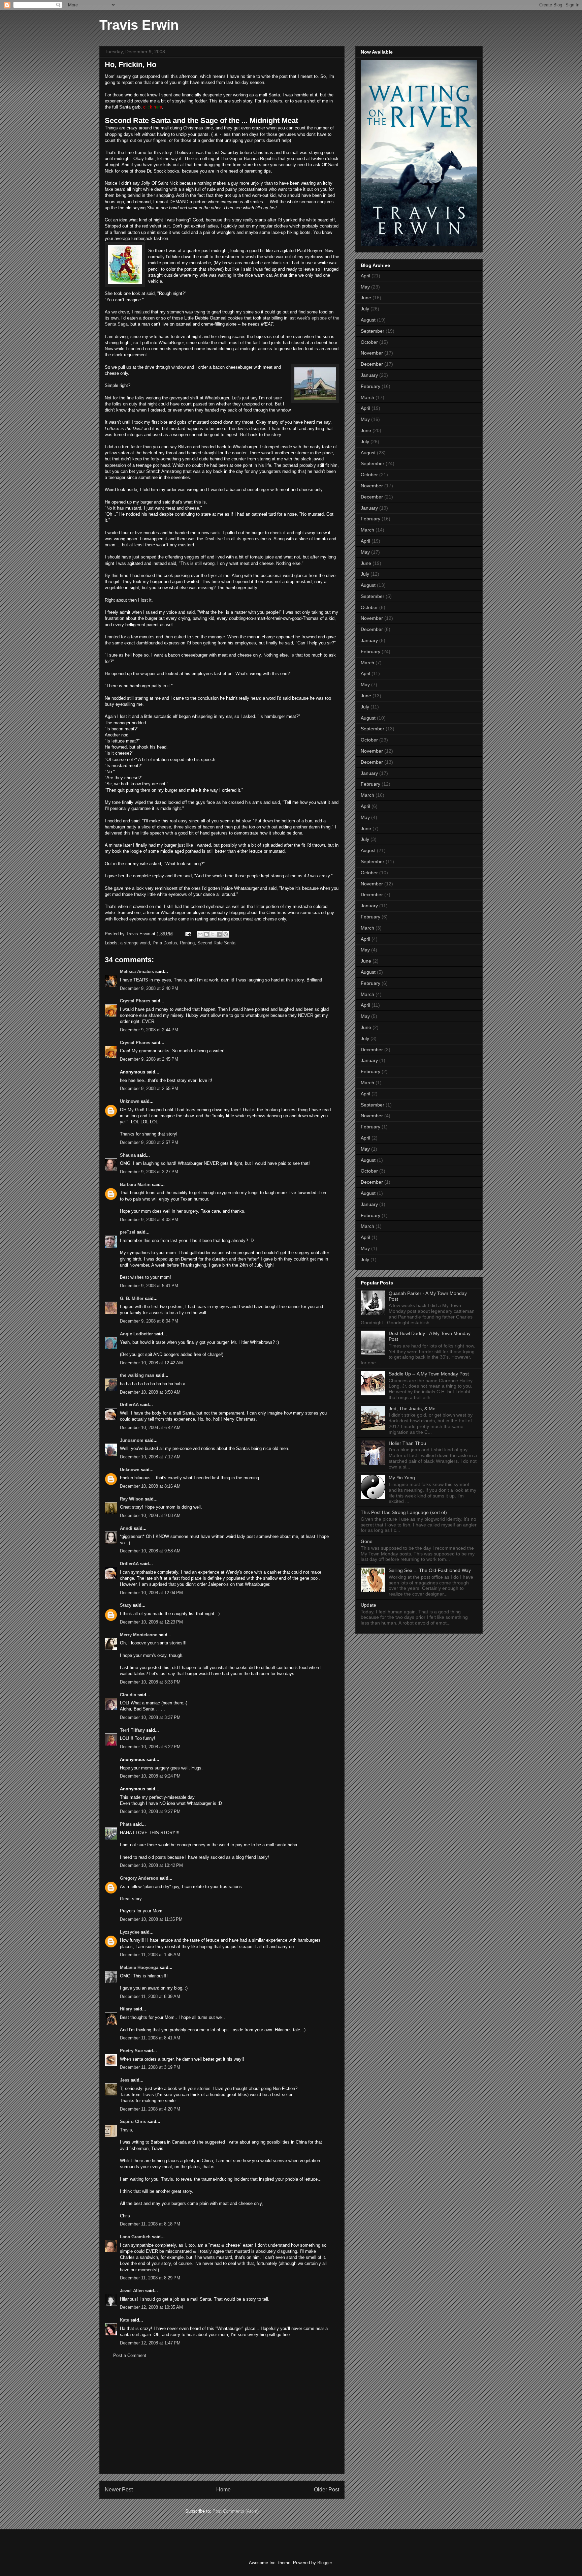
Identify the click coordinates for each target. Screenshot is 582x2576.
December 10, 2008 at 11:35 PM (151, 1919)
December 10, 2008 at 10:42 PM (151, 1865)
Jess (125, 2080)
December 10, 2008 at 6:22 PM (150, 1747)
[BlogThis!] (206, 934)
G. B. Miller (132, 1298)
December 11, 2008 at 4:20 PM (150, 2109)
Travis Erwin (139, 25)
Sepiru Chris (133, 2122)
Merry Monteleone (139, 1635)
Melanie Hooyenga (139, 1967)
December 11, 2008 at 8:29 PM (150, 2278)
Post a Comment (130, 2355)
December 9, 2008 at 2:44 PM (149, 1030)
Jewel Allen (132, 2291)
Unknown (130, 1101)
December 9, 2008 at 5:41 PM (149, 1286)
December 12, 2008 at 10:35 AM (151, 2307)
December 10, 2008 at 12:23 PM (151, 1622)
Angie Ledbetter (136, 1334)
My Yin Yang (402, 1478)
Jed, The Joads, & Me (412, 1408)
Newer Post (119, 2490)
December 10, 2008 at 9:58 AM (150, 1551)
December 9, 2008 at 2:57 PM (149, 1142)
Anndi (126, 1528)
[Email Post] (188, 934)
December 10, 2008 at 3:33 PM (150, 1682)
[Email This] (200, 934)
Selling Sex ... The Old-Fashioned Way (430, 1570)
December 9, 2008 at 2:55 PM (149, 1088)
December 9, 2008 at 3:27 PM (149, 1172)
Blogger (325, 2563)
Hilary (126, 2009)
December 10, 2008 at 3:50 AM (150, 1392)
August (368, 320)
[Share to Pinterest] (226, 934)
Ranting (187, 943)
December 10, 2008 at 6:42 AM (150, 1428)
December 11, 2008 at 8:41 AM (150, 2038)
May (365, 287)
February (370, 386)
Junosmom (132, 1440)
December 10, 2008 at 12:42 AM (151, 1363)
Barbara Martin (135, 1185)
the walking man (137, 1375)
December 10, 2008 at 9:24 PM (150, 1776)
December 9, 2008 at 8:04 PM (149, 1321)
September (373, 331)
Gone (367, 1541)
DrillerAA (129, 1405)
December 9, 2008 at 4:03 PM (149, 1220)
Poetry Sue (131, 2051)
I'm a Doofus (165, 943)
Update (368, 1605)
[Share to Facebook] (219, 934)
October (369, 342)
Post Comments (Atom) (236, 2511)
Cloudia (128, 1695)
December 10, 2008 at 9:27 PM (150, 1811)
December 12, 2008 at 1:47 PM (150, 2343)
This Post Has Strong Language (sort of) (404, 1512)
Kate (124, 2320)
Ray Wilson (132, 1499)
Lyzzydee (130, 1932)
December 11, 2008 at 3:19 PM (150, 2067)
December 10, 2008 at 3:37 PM (150, 1717)
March (367, 397)
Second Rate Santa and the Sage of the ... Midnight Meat (201, 120)
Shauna (128, 1155)
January (369, 375)
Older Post (327, 2490)
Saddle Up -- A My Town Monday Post (429, 1374)
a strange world (135, 943)
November (372, 353)
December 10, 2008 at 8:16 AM (150, 1486)
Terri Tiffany (132, 1730)
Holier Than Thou (407, 1443)
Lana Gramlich (135, 2237)
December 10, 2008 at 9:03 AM (150, 1516)
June (366, 298)
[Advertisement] (222, 2421)
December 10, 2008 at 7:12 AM (150, 1457)
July (365, 309)
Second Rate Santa (216, 943)
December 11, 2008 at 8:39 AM (150, 1996)
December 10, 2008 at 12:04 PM (151, 1593)
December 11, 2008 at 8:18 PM (150, 2224)
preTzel (128, 1232)
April (365, 276)
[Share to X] (213, 934)
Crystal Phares (135, 1001)
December (372, 364)
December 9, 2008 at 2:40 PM (149, 988)
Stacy (126, 1605)
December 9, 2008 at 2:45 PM (149, 1059)
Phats (126, 1824)
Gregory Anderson (139, 1878)
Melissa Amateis (137, 972)
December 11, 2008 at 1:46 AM (150, 1955)
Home (223, 2490)
